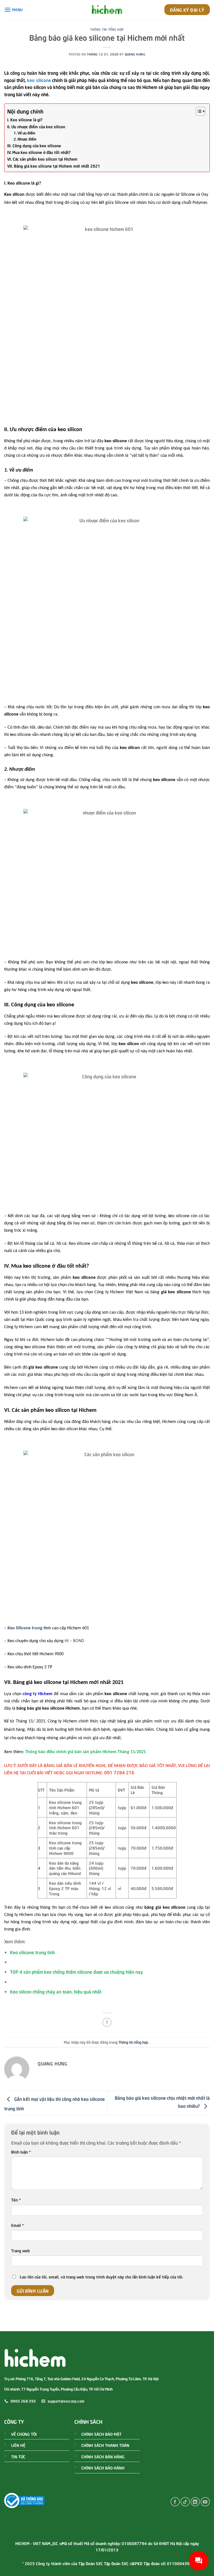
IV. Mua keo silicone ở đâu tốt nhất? (39, 152)
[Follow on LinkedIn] (195, 2502)
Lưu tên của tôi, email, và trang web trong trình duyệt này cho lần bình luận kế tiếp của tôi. (101, 2277)
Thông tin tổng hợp (107, 29)
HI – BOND (74, 1641)
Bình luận (21, 2152)
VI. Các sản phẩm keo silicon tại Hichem (42, 159)
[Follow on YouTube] (205, 2502)
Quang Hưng (135, 54)
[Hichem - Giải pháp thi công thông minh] (107, 10)
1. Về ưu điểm (25, 133)
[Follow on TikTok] (185, 2502)
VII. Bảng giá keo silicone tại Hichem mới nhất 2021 (54, 166)
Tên (16, 2200)
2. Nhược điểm (25, 139)
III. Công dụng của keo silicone (34, 145)
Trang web (20, 2250)
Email (17, 2225)
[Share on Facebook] (107, 2022)
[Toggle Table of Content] (198, 111)
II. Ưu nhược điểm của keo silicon (36, 126)
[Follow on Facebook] (175, 2502)
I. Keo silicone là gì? (25, 119)
